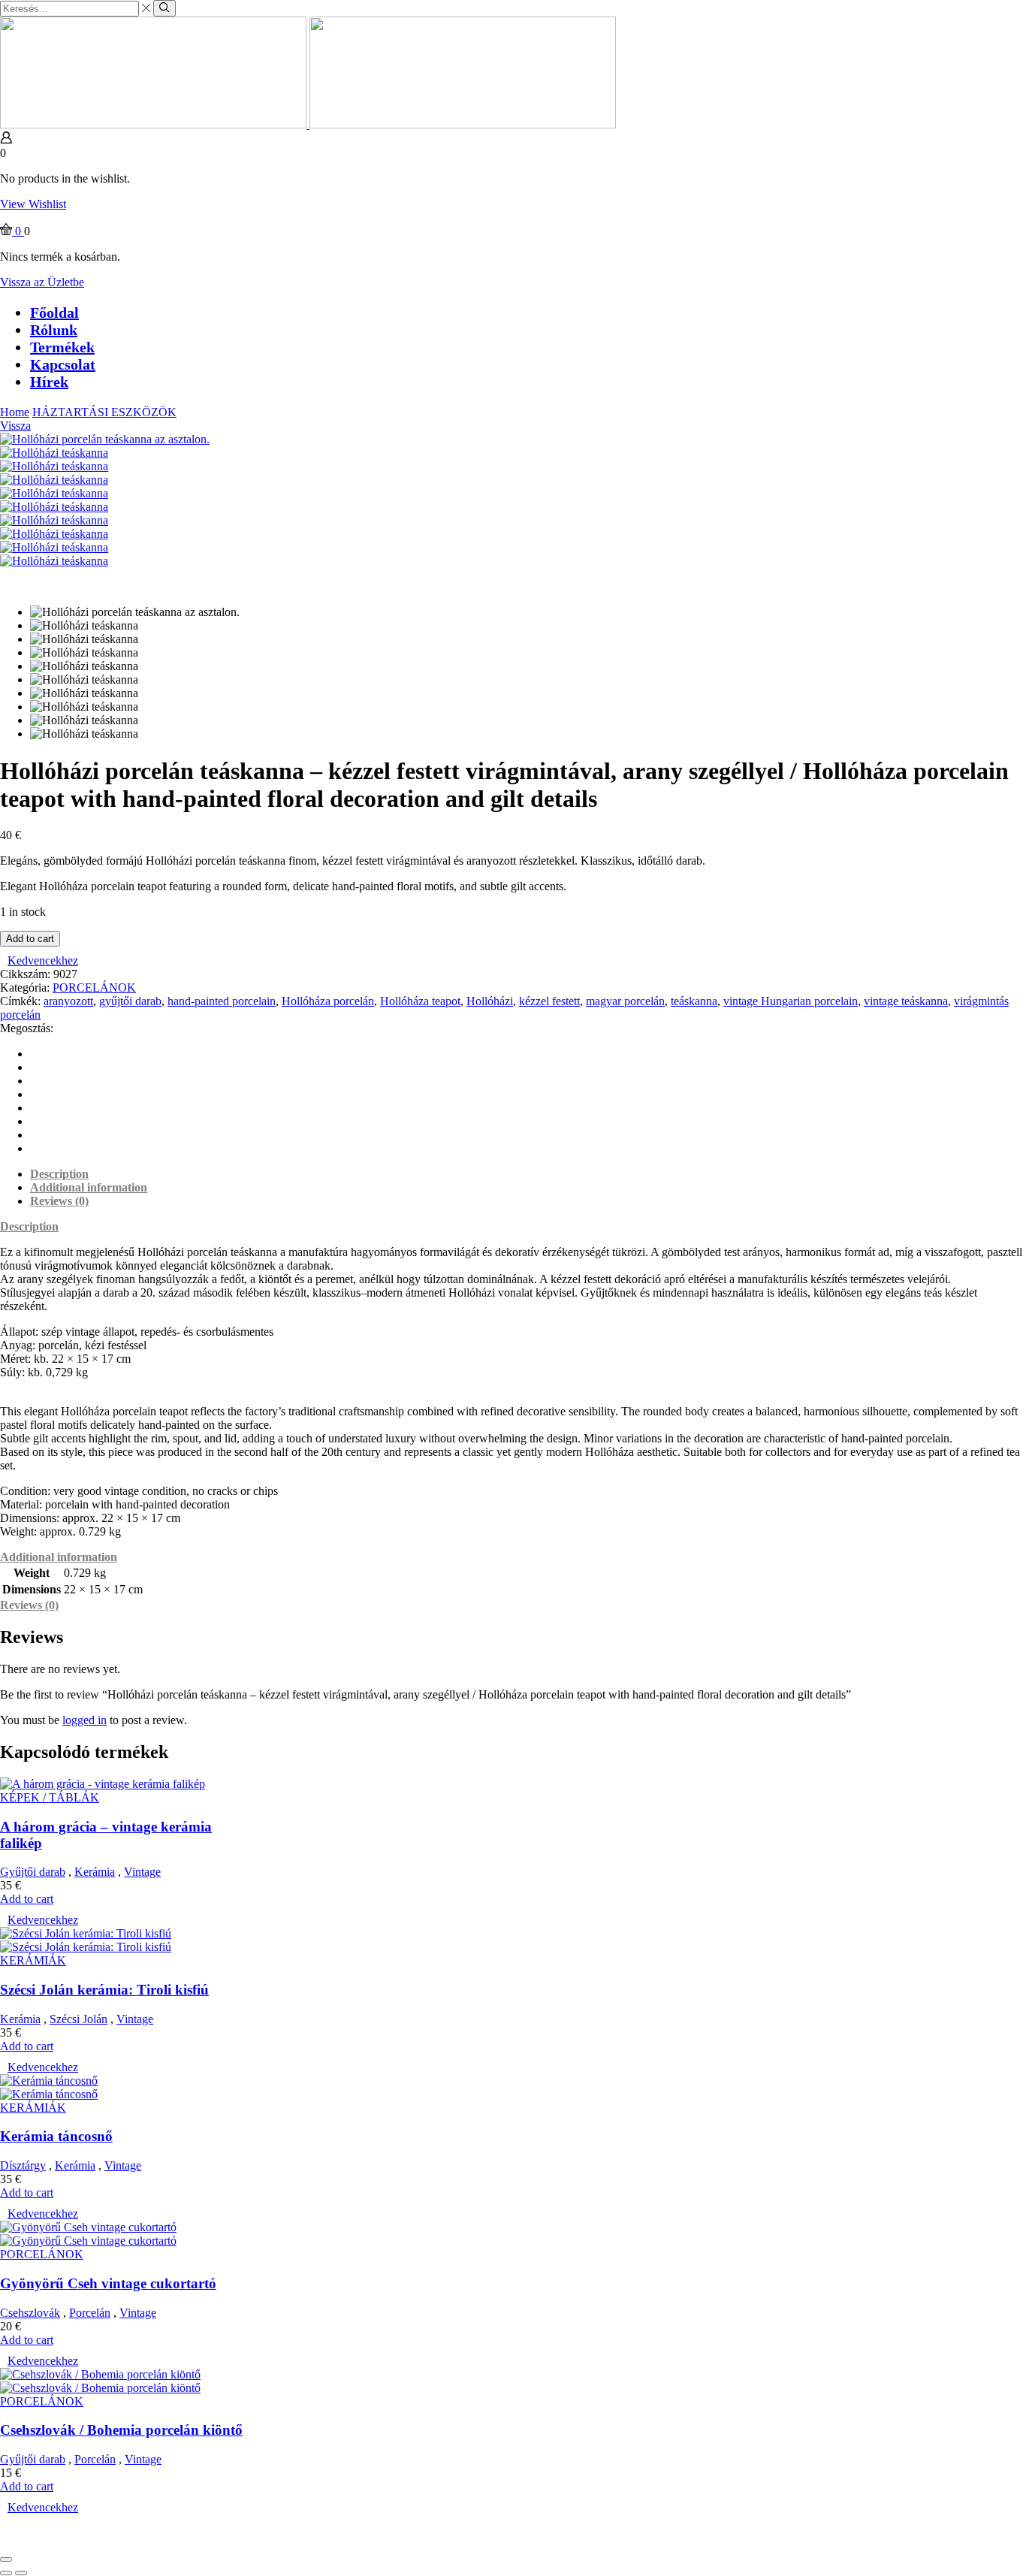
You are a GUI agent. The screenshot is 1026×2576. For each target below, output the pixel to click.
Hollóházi (490, 1001)
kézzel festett (549, 1001)
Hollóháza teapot (420, 1001)
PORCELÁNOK (94, 988)
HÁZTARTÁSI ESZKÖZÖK (104, 412)
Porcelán (90, 2313)
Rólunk (54, 330)
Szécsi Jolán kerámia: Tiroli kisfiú (104, 1990)
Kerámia (95, 1872)
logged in (84, 1720)
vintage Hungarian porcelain (791, 1001)
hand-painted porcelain (222, 1001)
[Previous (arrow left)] (6, 2573)
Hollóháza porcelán (328, 1001)
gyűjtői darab (130, 1001)
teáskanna (694, 1001)
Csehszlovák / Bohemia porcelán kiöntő (121, 2430)
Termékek (62, 347)
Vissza (15, 426)
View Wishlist (33, 204)
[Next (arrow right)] (21, 2573)
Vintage (142, 1872)
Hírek (49, 382)
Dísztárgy (23, 2165)
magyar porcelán (625, 1001)
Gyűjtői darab (33, 1872)
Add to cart (30, 939)
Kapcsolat (63, 364)
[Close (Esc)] (6, 2559)
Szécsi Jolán (78, 2019)
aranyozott (68, 1001)
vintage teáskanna (906, 1001)
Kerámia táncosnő (56, 2136)
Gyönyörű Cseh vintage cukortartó (108, 2283)
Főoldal (54, 313)
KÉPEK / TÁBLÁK (50, 1797)
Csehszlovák (30, 2313)
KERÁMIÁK (33, 1960)
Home (15, 412)
